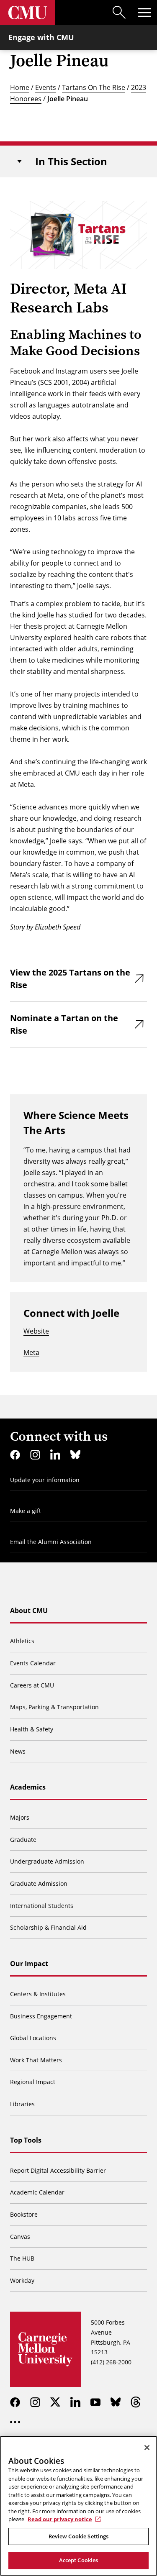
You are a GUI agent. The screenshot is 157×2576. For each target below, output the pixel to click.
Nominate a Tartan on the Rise (64, 1024)
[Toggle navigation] (19, 161)
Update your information (45, 1480)
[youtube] (95, 2402)
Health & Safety (32, 1729)
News (18, 1751)
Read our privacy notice (60, 2519)
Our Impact (29, 1964)
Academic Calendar (37, 2192)
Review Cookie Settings (79, 2536)
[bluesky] (75, 1454)
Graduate (23, 1840)
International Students (42, 1906)
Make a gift (26, 1511)
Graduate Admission (39, 1883)
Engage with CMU (41, 37)
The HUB (22, 2258)
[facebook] (15, 1454)
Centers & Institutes (38, 1994)
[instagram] (35, 1454)
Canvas (20, 2237)
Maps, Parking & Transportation (54, 1707)
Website (36, 1331)
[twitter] (55, 2402)
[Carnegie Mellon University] (28, 13)
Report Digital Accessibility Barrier (58, 2170)
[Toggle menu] (144, 13)
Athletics (22, 1641)
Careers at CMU (32, 1685)
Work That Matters (36, 2060)
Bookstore (24, 2214)
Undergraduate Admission (47, 1861)
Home (20, 87)
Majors (20, 1817)
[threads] (136, 2402)
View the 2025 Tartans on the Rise (70, 979)
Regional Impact (33, 2082)
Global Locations (33, 2038)
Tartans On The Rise (94, 87)
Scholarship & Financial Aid (48, 1927)
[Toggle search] (119, 13)
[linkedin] (55, 1454)
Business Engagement (41, 2016)
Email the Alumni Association (51, 1542)
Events (46, 87)
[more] (15, 2422)
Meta (31, 1352)
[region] (78, 2506)
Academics (28, 1787)
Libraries (22, 2104)
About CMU (29, 1611)
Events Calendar (33, 1663)
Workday (22, 2280)
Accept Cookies (79, 2560)
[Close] (147, 2448)
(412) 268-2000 (111, 2362)
